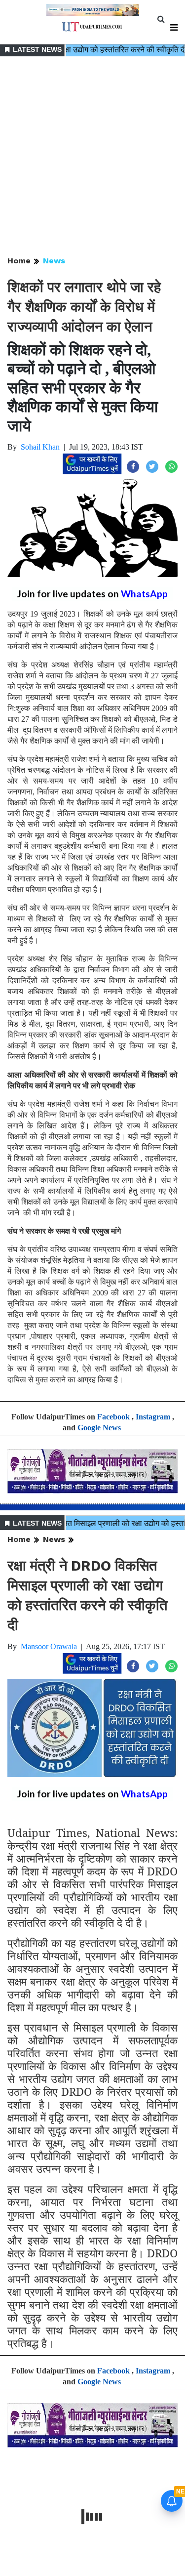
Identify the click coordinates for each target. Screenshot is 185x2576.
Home (19, 261)
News (54, 261)
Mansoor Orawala (49, 1646)
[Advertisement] (92, 157)
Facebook (113, 1417)
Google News (99, 1428)
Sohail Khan (40, 447)
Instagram (153, 1417)
